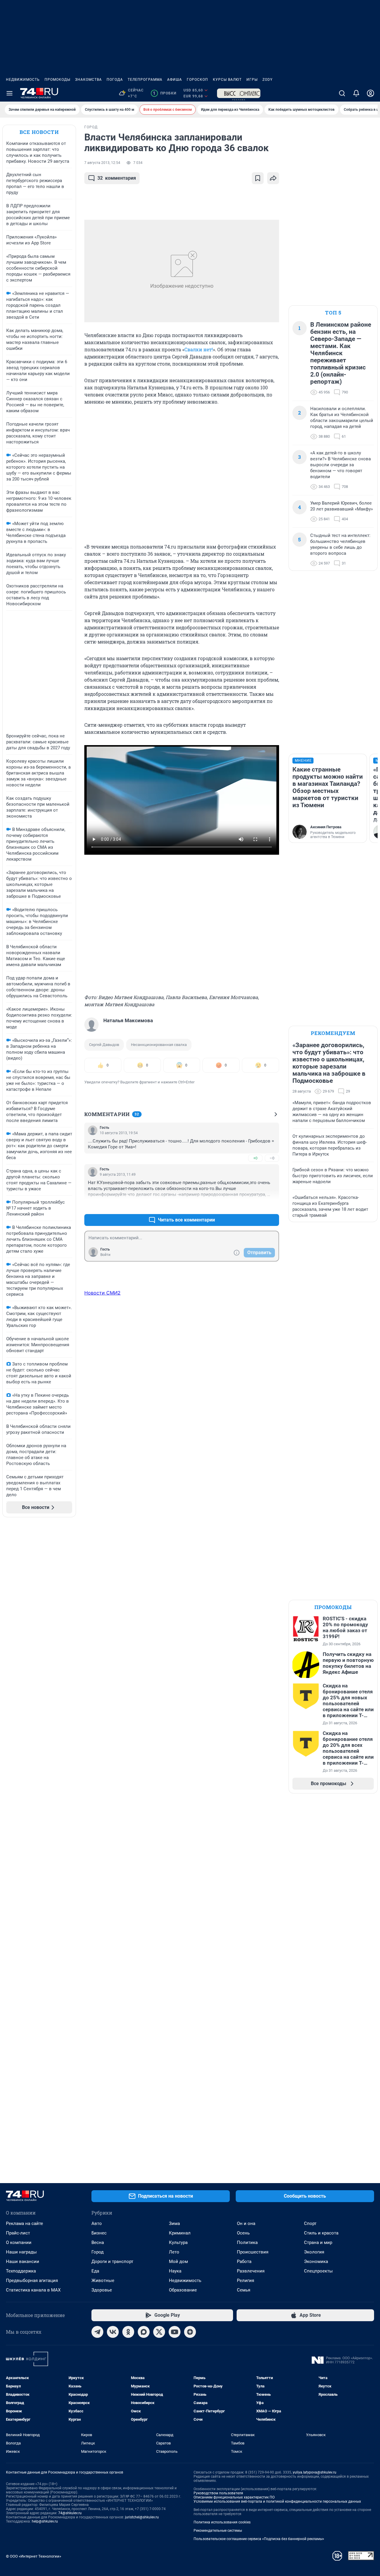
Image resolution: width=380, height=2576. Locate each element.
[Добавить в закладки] (258, 178)
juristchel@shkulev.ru (142, 2517)
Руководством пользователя (218, 2493)
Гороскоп (197, 80)
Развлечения (251, 2271)
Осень (243, 2233)
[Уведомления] (356, 93)
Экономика (316, 2261)
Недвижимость (23, 80)
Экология (314, 2252)
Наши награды (21, 2252)
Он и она (246, 2223)
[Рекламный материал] (239, 93)
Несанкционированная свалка (159, 1045)
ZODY (267, 80)
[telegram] (97, 2332)
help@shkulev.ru (45, 2521)
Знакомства (88, 80)
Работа (244, 2261)
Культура (178, 2242)
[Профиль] (370, 93)
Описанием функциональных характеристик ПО (234, 2497)
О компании (19, 2242)
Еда (95, 2271)
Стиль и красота (321, 2233)
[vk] (113, 2332)
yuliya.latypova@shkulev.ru (315, 2472)
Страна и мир (318, 2242)
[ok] (128, 2332)
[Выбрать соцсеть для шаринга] (273, 178)
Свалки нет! (199, 349)
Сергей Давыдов (104, 1045)
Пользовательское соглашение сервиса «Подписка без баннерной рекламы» (259, 2539)
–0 (272, 1158)
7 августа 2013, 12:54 (102, 163)
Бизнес (99, 2233)
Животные (103, 2281)
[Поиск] (342, 93)
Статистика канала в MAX (33, 2290)
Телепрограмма (145, 80)
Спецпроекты (318, 2271)
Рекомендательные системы (218, 2531)
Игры (252, 80)
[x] (159, 2332)
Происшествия (253, 2252)
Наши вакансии (23, 2261)
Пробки (165, 93)
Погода (115, 80)
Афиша (175, 80)
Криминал (180, 2233)
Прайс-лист (18, 2233)
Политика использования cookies (222, 2522)
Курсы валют (227, 80)
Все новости (39, 132)
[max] (144, 2332)
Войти (105, 1255)
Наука (175, 2271)
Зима (174, 2223)
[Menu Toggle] (9, 93)
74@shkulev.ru (70, 2513)
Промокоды (57, 80)
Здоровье (102, 2290)
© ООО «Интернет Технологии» (34, 2556)
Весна (98, 2242)
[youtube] (175, 2332)
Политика (247, 2242)
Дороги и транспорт (112, 2261)
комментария (117, 178)
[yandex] (190, 2332)
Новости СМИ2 (102, 1293)
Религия (246, 2281)
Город (98, 2252)
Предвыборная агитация (32, 2281)
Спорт (310, 2223)
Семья (244, 2290)
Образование (183, 2290)
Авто (97, 2223)
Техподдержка (21, 2271)
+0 (255, 1158)
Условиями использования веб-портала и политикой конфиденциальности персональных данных (277, 2501)
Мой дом (178, 2261)
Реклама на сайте (24, 2223)
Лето (174, 2252)
